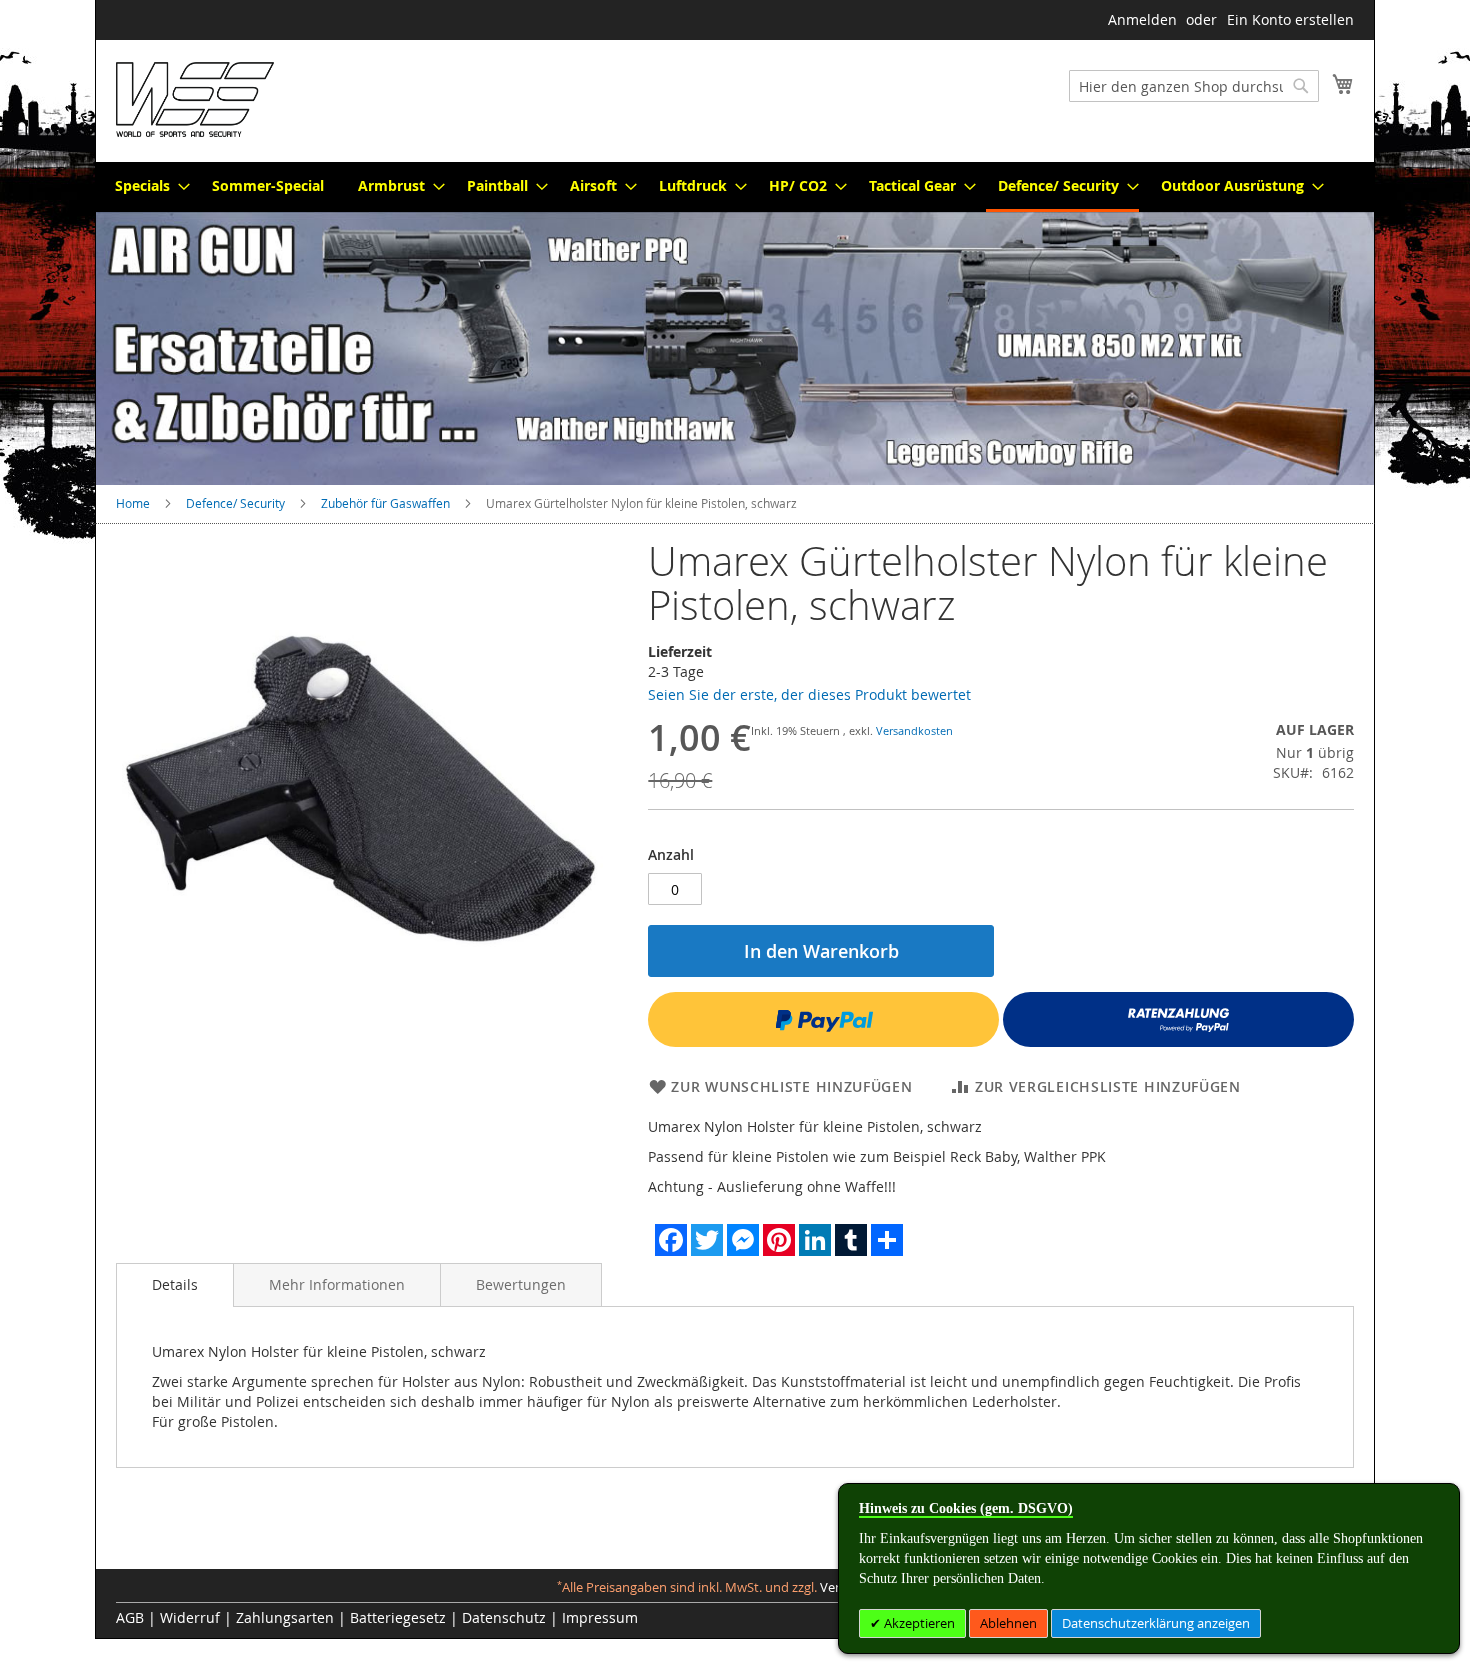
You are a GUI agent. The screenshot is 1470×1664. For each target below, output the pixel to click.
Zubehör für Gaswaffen (385, 503)
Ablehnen (1008, 1623)
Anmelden (1142, 19)
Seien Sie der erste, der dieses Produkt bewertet (809, 694)
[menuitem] (146, 185)
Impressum (600, 1617)
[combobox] (1194, 86)
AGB (130, 1617)
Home (133, 503)
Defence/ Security (235, 503)
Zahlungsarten (285, 1617)
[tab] (175, 1285)
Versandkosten (914, 730)
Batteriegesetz (398, 1617)
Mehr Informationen (337, 1284)
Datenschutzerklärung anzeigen (1156, 1623)
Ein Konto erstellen (1290, 19)
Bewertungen (521, 1284)
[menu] (735, 187)
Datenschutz (504, 1617)
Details (175, 1284)
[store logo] (195, 99)
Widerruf (190, 1617)
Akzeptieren (918, 1623)
